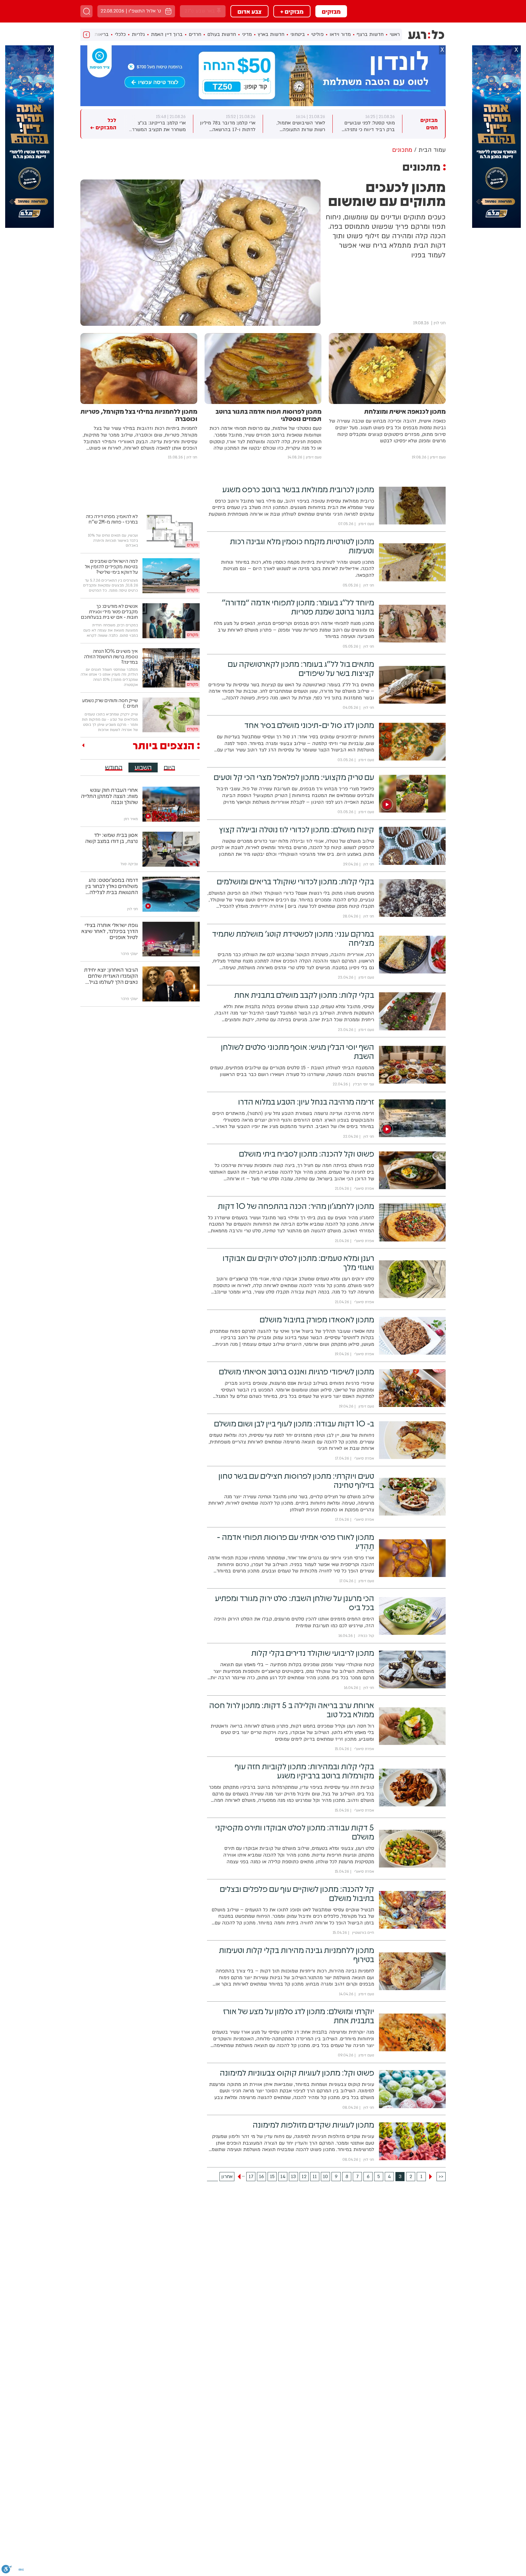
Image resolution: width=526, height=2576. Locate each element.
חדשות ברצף (370, 34)
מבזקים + (292, 11)
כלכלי (120, 34)
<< (441, 2177)
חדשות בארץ (271, 34)
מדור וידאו (340, 34)
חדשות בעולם (222, 34)
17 (251, 2177)
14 (283, 2177)
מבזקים (331, 11)
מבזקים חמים (429, 124)
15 (272, 2177)
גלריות (138, 34)
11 (315, 2177)
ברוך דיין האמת (167, 34)
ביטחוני (298, 34)
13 (293, 2177)
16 (261, 2177)
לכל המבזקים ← (103, 124)
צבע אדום (249, 11)
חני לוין (440, 323)
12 (304, 2177)
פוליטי (317, 34)
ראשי (395, 34)
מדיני (247, 34)
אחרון (227, 2177)
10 (325, 2177)
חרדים (195, 34)
